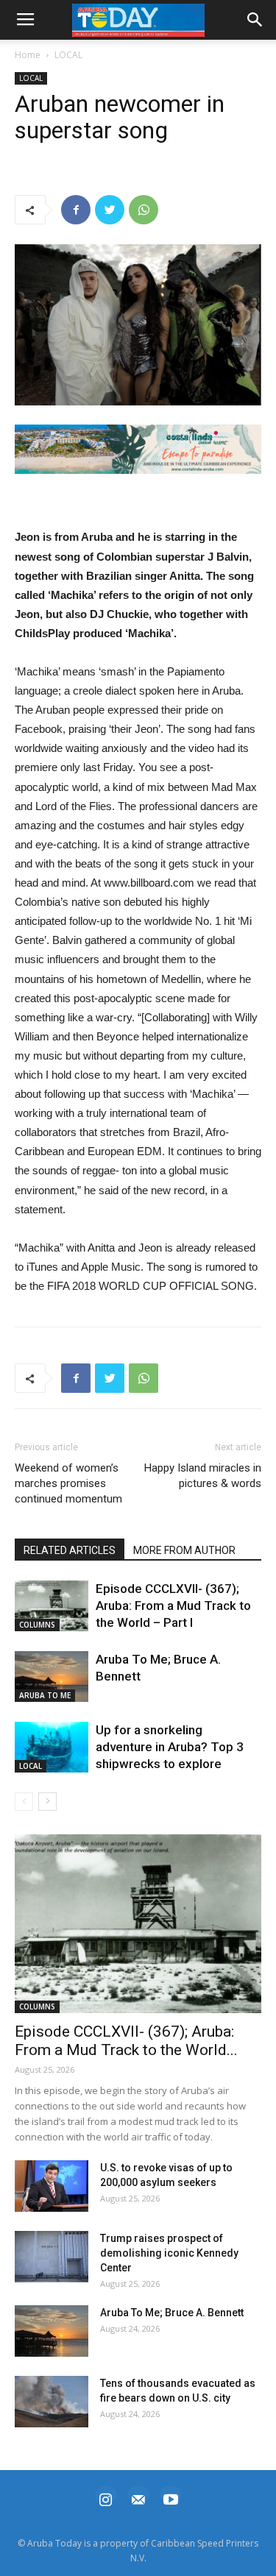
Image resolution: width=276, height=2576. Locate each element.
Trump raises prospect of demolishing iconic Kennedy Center (169, 2253)
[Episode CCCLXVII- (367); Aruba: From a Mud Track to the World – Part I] (52, 1606)
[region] (138, 449)
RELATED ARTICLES (70, 1550)
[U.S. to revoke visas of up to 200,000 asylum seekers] (52, 2186)
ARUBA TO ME (45, 1695)
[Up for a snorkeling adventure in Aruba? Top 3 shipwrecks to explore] (52, 1747)
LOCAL (68, 55)
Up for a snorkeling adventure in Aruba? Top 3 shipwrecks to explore (170, 1747)
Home (28, 55)
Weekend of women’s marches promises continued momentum (68, 1483)
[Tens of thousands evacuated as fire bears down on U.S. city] (52, 2402)
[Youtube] (171, 2498)
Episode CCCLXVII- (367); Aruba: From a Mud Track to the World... (126, 2041)
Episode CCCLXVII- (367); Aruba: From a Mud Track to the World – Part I (173, 1605)
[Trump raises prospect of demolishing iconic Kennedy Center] (52, 2257)
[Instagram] (106, 2498)
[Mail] (138, 2498)
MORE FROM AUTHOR (184, 1550)
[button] (138, 449)
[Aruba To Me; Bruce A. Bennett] (52, 1676)
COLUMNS (37, 1625)
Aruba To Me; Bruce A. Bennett (172, 2313)
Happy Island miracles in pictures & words (203, 1476)
